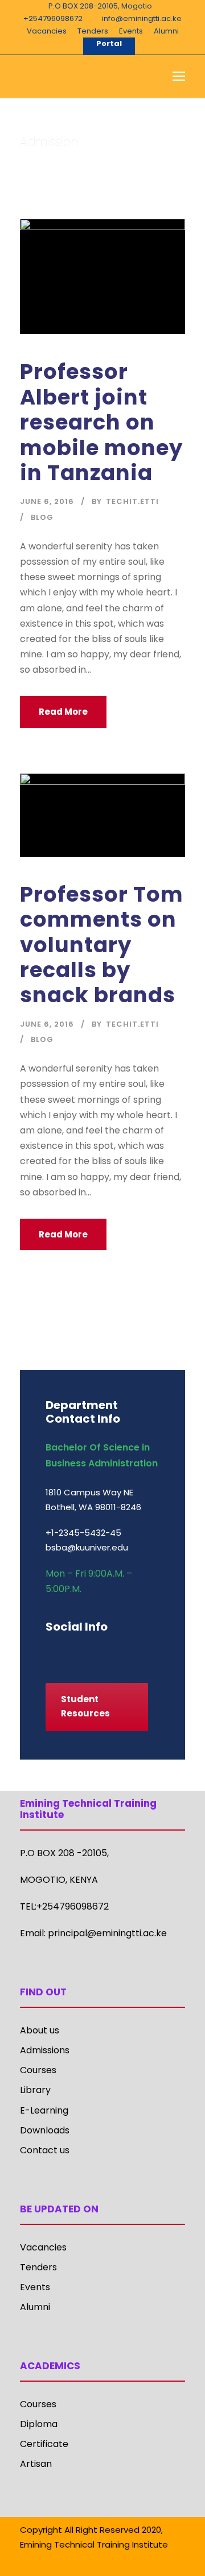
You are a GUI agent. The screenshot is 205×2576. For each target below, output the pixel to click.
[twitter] (130, 1651)
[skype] (110, 1651)
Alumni (166, 31)
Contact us (45, 2150)
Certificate (44, 2444)
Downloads (45, 2130)
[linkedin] (90, 1651)
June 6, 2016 (47, 501)
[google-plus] (70, 1651)
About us (40, 2030)
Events (131, 31)
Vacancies (47, 31)
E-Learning (44, 2110)
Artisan (36, 2464)
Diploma (39, 2424)
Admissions (45, 2050)
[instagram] (149, 1651)
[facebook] (50, 1651)
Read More (63, 712)
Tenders (93, 31)
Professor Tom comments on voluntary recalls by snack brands (102, 945)
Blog (42, 517)
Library (35, 2090)
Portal (109, 43)
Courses (38, 2070)
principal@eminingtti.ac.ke (107, 1933)
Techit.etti (132, 501)
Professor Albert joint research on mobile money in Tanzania (101, 422)
